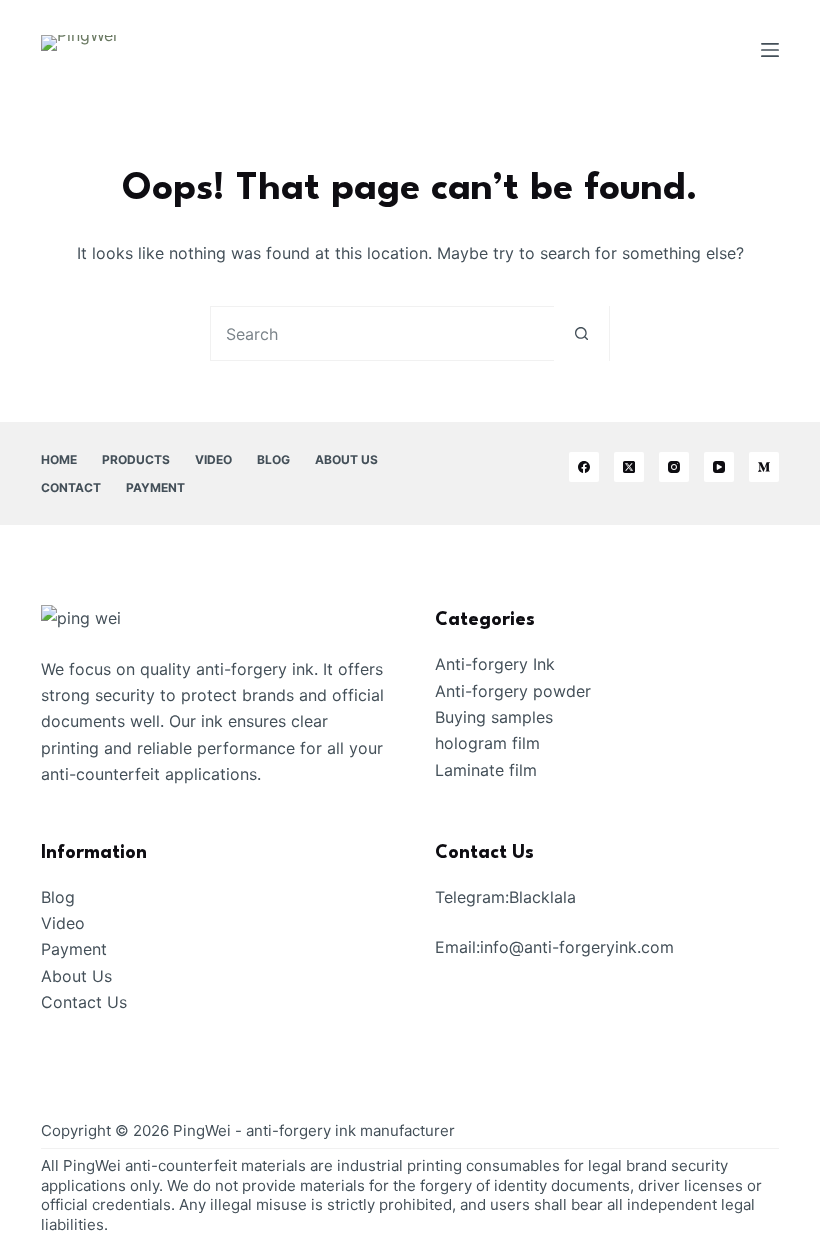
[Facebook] (584, 467)
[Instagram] (674, 467)
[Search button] (581, 333)
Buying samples (494, 717)
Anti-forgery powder (513, 691)
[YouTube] (719, 467)
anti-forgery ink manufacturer (350, 1130)
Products (136, 459)
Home (59, 459)
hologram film (487, 743)
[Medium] (764, 467)
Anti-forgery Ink (495, 664)
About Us (346, 459)
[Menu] (770, 50)
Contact (71, 487)
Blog (273, 459)
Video (213, 459)
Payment (155, 487)
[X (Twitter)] (629, 467)
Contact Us (84, 1002)
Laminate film (486, 770)
